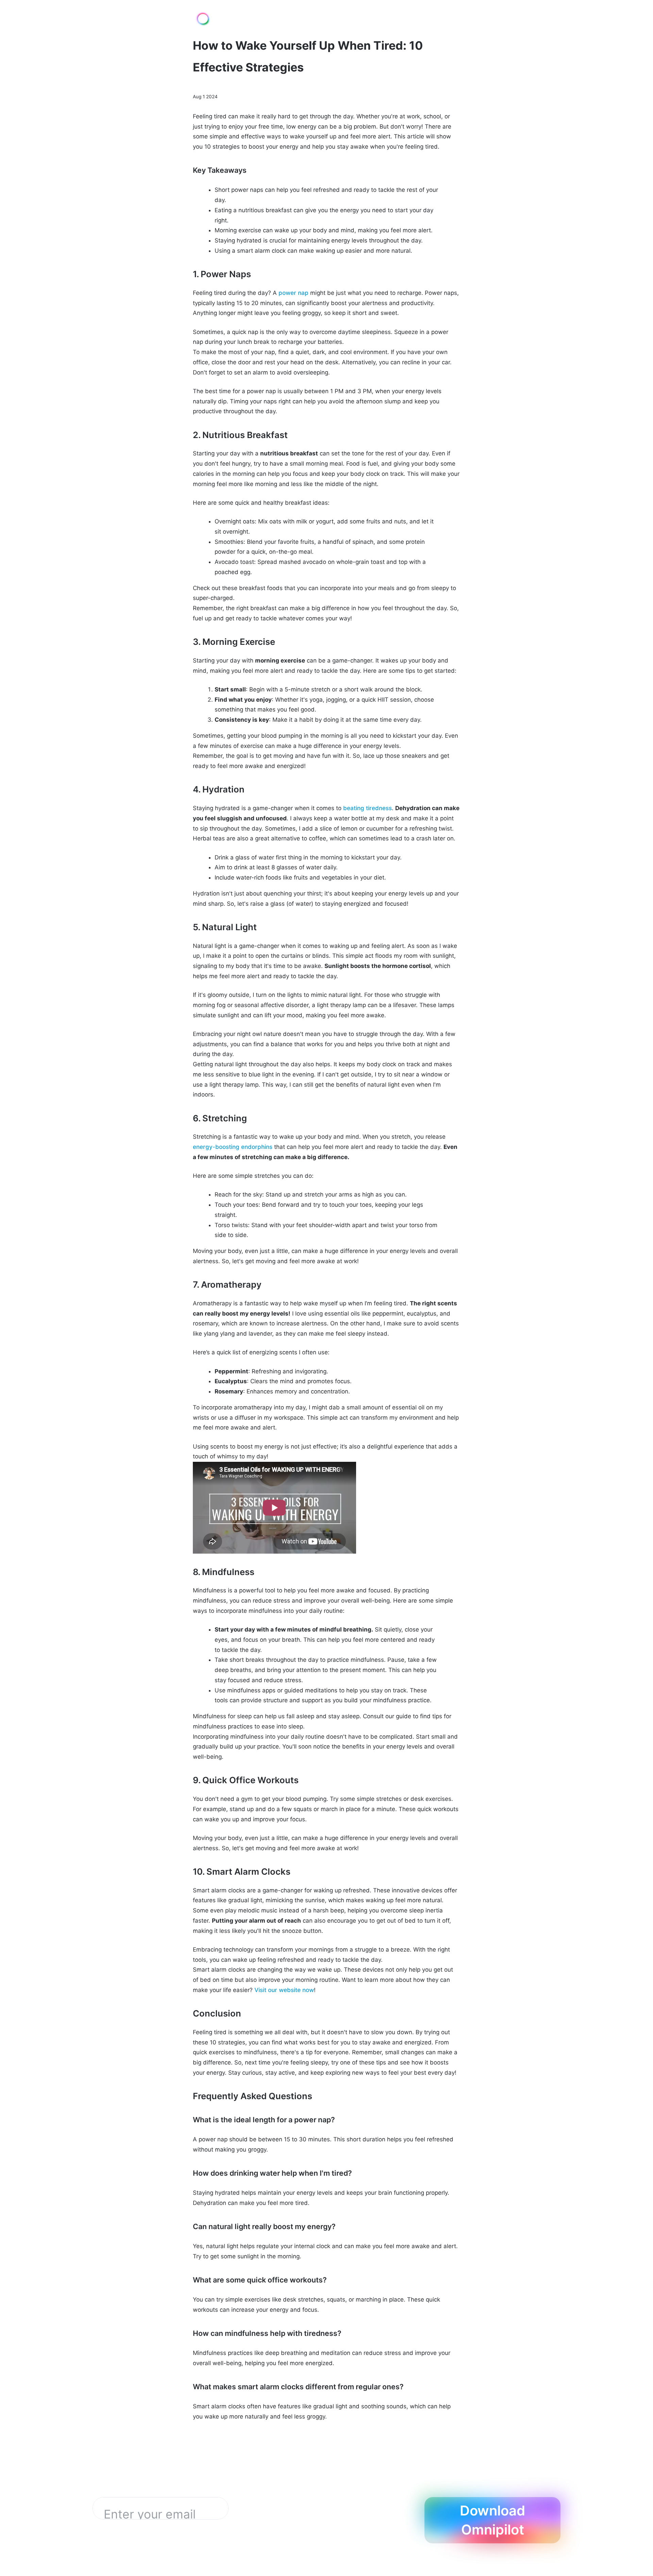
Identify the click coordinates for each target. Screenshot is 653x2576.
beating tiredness (367, 808)
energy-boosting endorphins (233, 1147)
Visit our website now (284, 1990)
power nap (294, 293)
